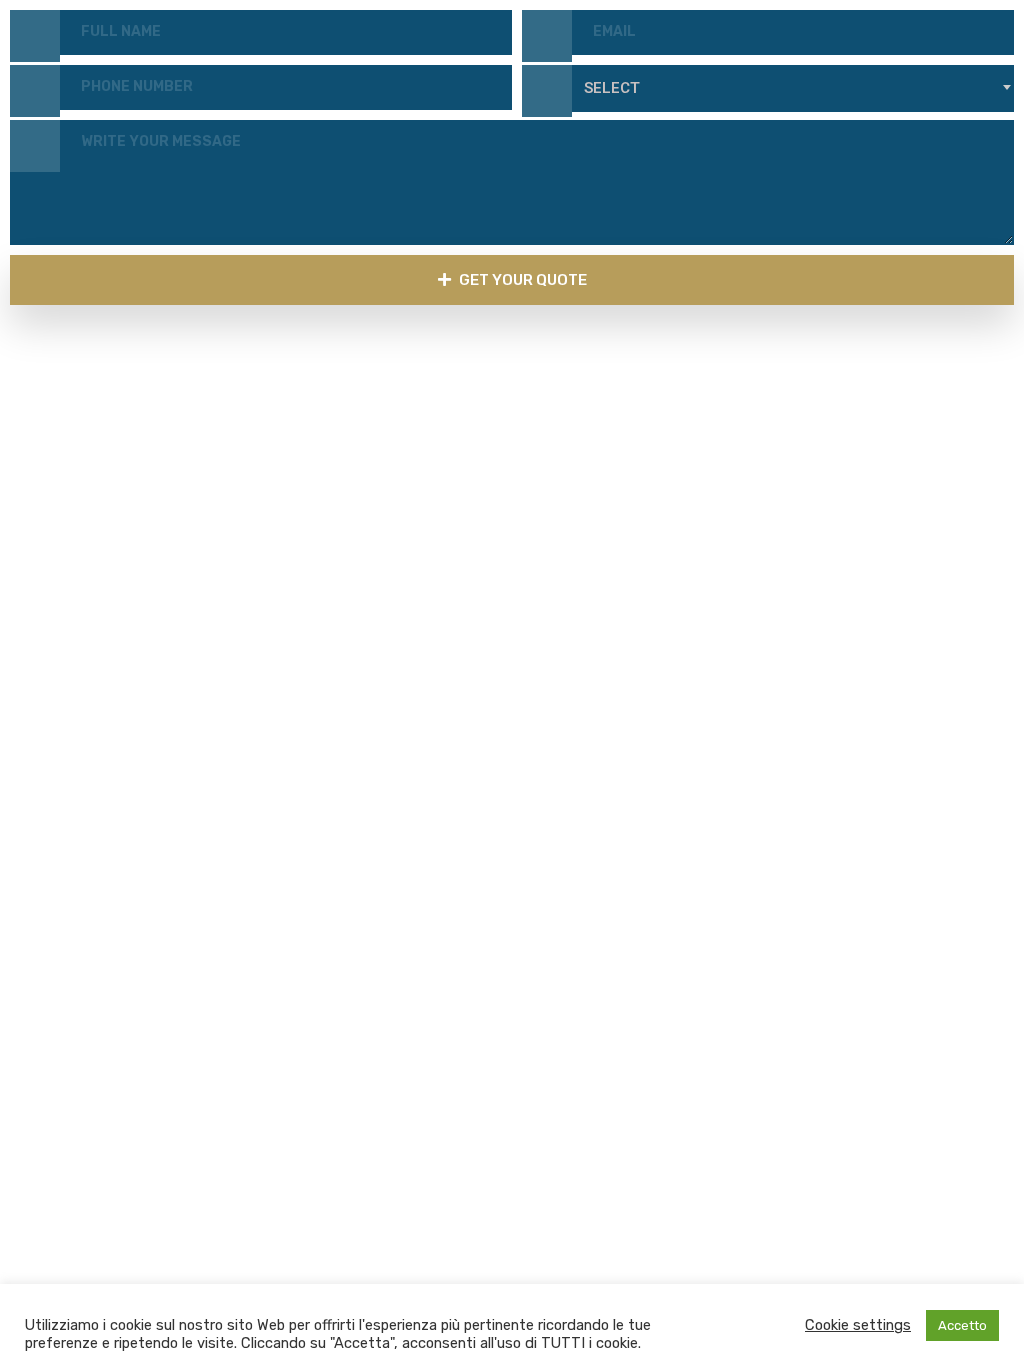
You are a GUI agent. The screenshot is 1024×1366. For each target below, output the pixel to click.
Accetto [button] (962, 1325)
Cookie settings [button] (858, 1325)
